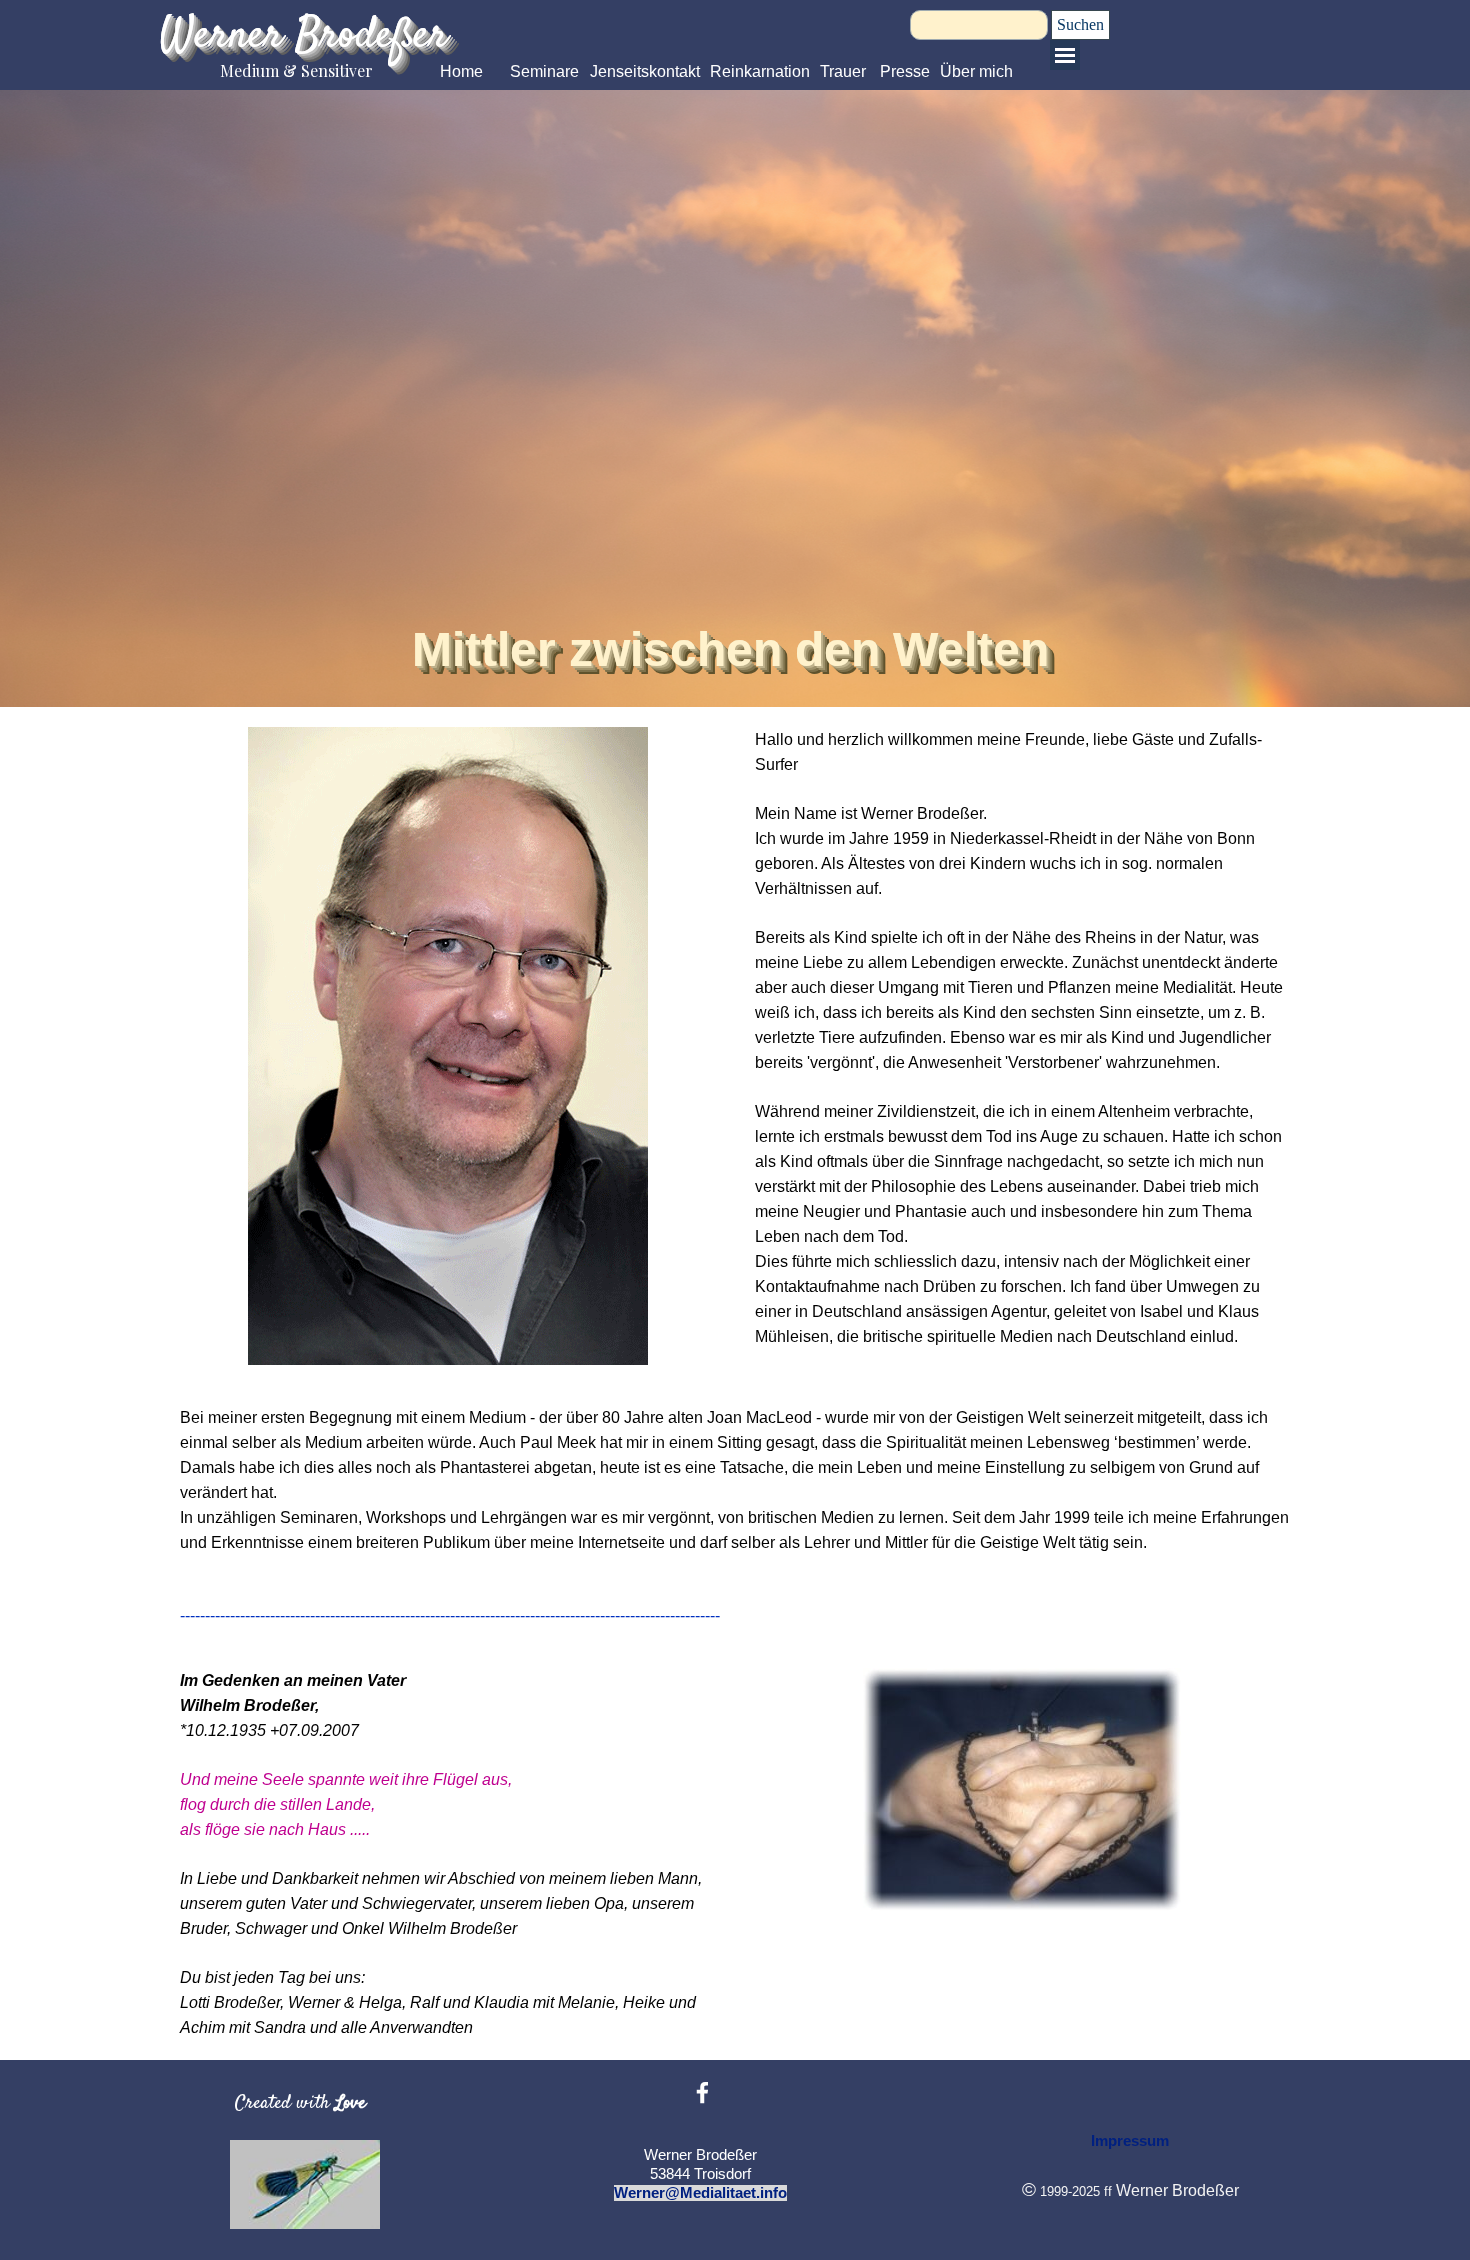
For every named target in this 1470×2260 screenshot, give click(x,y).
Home (461, 71)
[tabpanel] (1022, 1038)
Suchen (1080, 24)
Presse (905, 71)
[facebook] (702, 2092)
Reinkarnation (760, 71)
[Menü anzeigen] (1065, 55)
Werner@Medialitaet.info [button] (700, 2193)
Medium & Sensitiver (296, 70)
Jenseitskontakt (645, 71)
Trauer (843, 71)
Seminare (544, 71)
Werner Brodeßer (304, 36)
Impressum (1130, 2141)
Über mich (976, 71)
